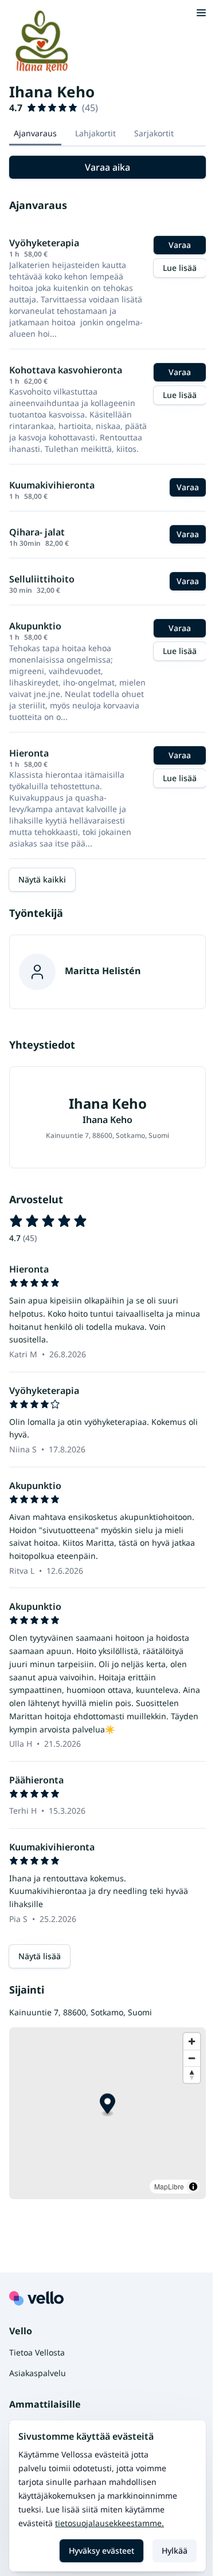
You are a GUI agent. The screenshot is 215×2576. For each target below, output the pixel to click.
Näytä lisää (40, 1956)
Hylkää (175, 2551)
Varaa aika (107, 167)
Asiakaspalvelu (38, 2373)
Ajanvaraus (35, 133)
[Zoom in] (192, 2041)
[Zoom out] (192, 2058)
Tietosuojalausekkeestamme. (110, 2523)
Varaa (180, 245)
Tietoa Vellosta (37, 2352)
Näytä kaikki (42, 879)
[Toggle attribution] (193, 2187)
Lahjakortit (95, 133)
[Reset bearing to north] (192, 2075)
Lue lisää (180, 268)
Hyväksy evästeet (101, 2551)
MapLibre (169, 2186)
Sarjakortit (154, 133)
